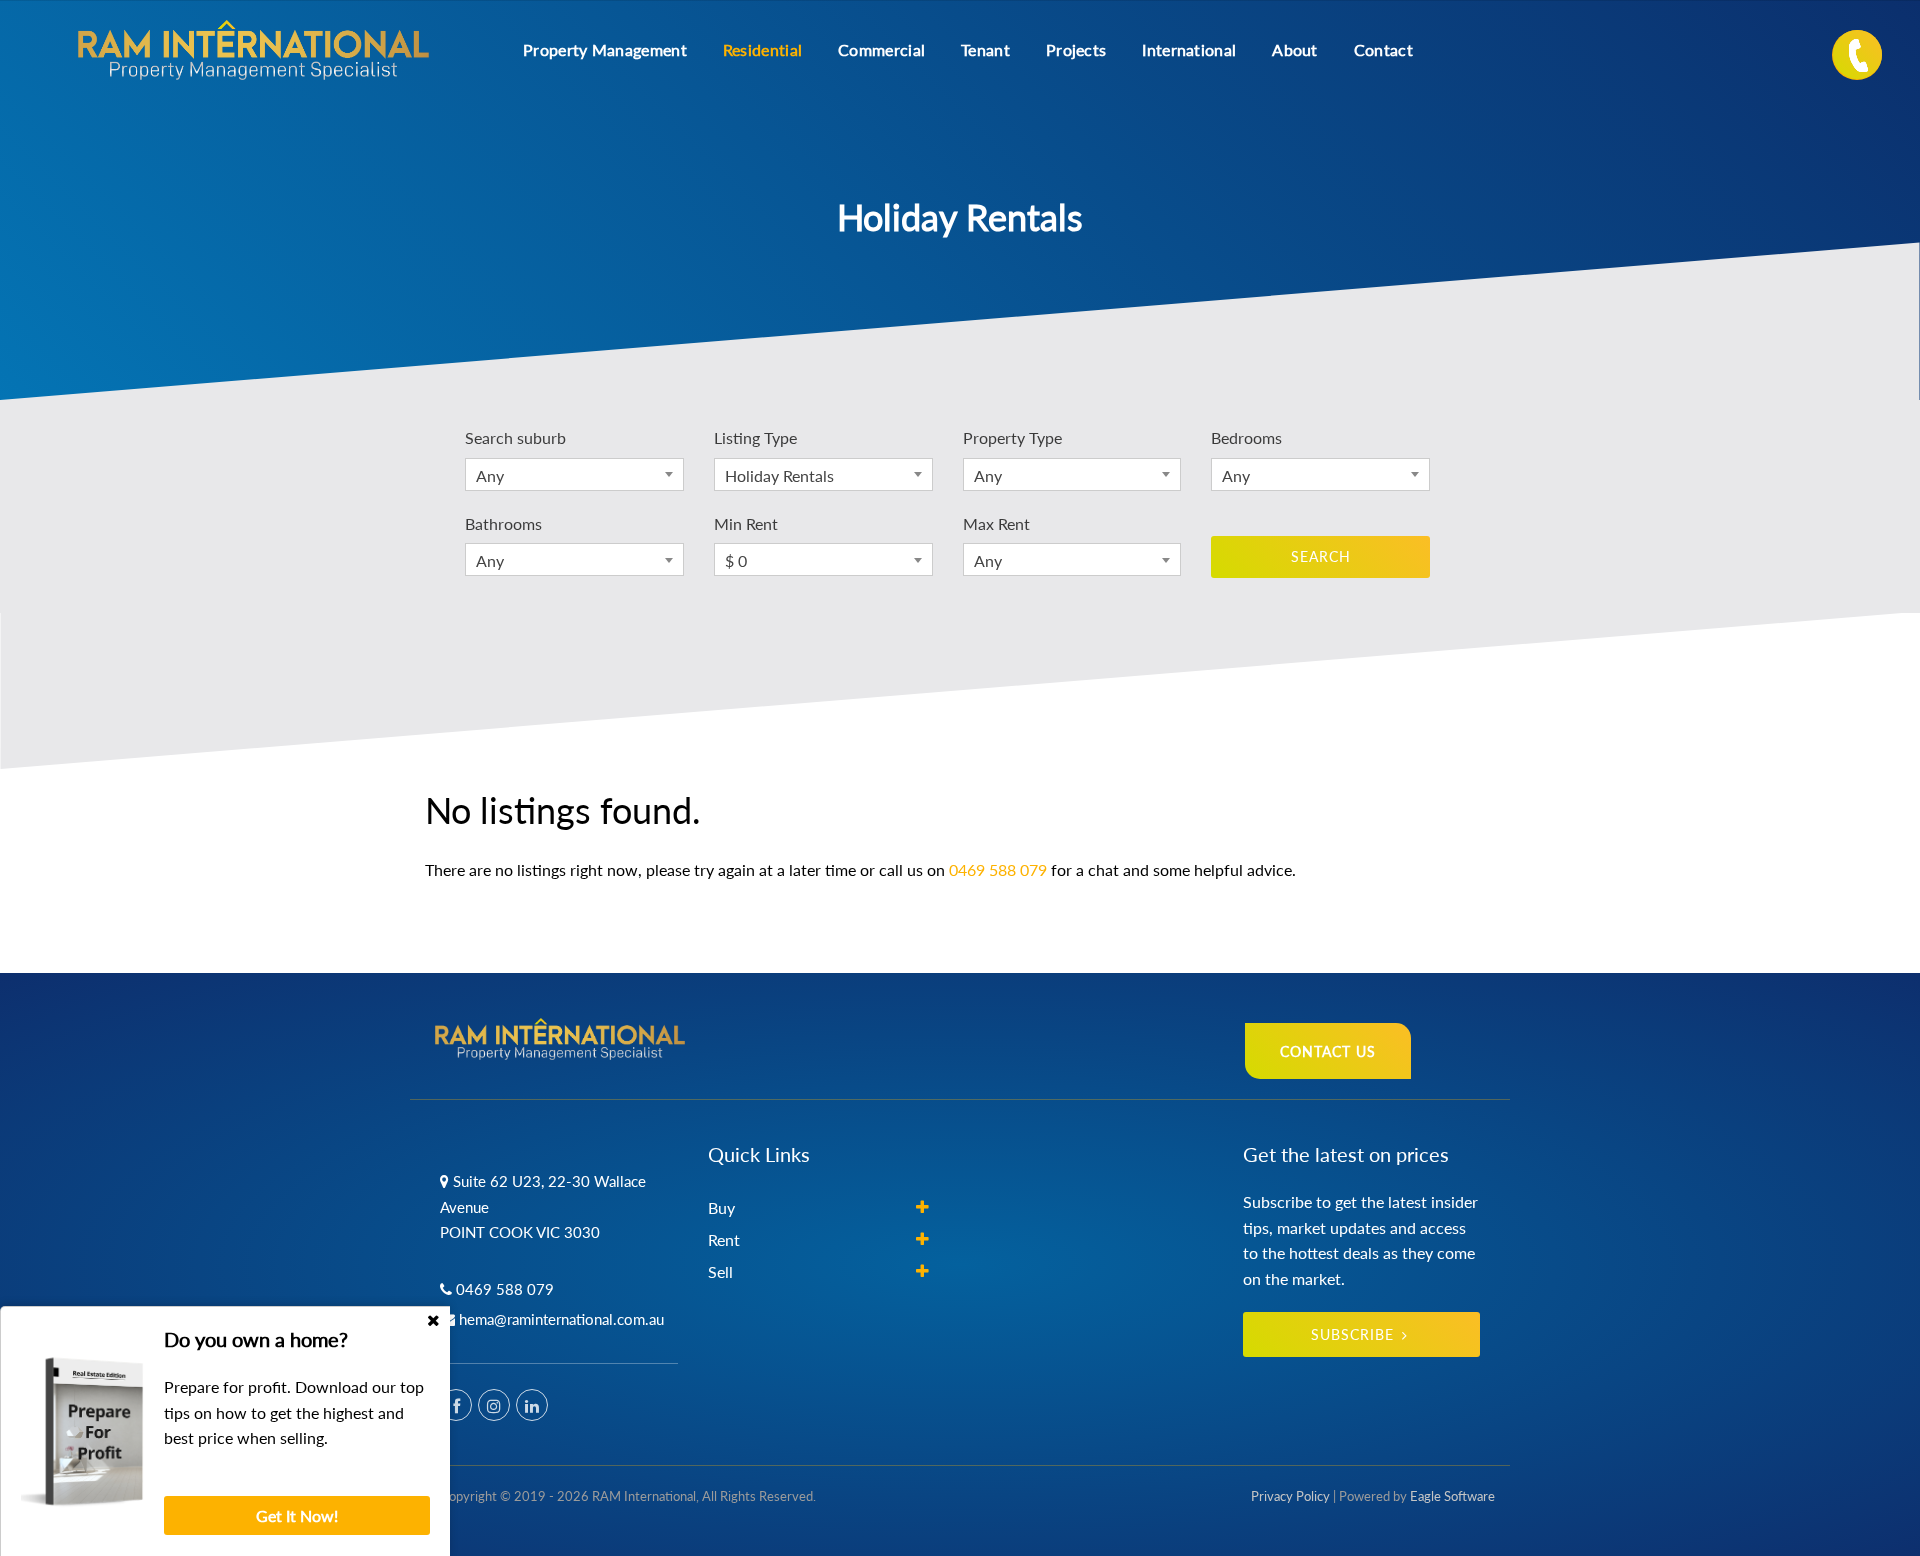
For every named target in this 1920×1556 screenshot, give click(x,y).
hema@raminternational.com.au (561, 1319)
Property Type (1012, 437)
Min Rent (746, 523)
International (1189, 49)
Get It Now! (297, 1515)
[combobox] (574, 474)
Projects (1076, 49)
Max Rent (996, 523)
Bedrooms (1246, 437)
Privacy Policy (1290, 1496)
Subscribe (1352, 1334)
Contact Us (1328, 1051)
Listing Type (755, 437)
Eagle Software (1452, 1496)
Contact (1383, 49)
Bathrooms (503, 523)
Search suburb (515, 437)
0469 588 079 (998, 869)
